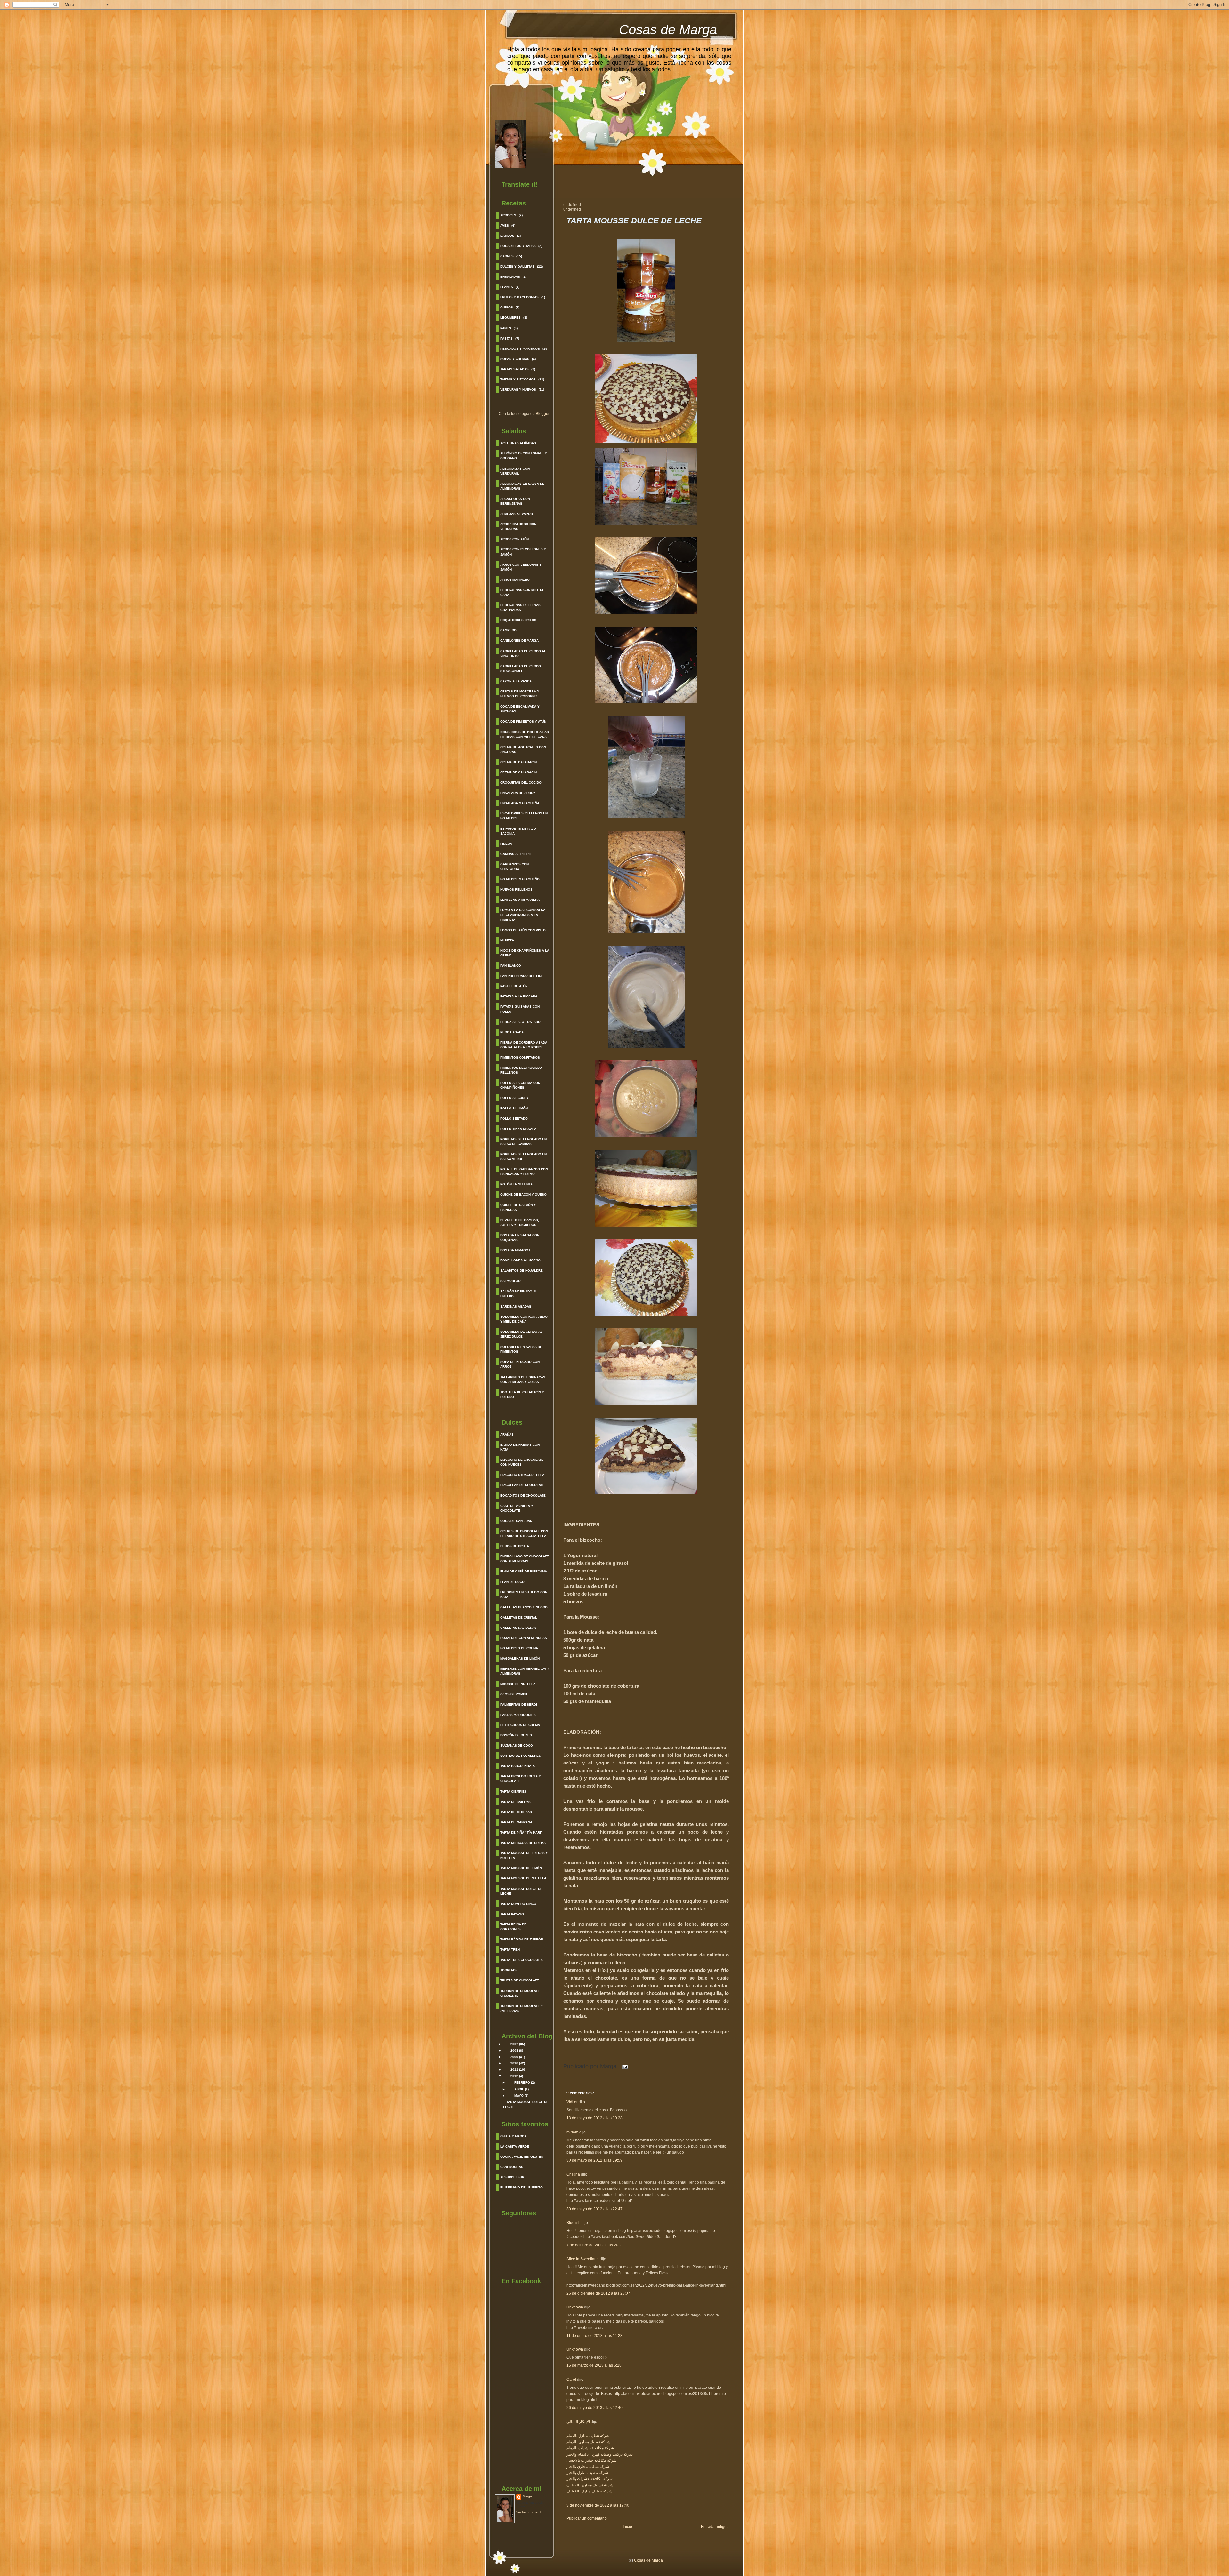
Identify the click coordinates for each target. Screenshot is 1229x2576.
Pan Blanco (511, 966)
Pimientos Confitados (520, 1057)
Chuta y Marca (513, 2136)
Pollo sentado (514, 1119)
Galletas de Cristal (519, 1617)
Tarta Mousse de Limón (521, 1868)
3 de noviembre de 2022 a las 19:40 (598, 2505)
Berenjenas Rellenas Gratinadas (520, 607)
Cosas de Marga (668, 30)
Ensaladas (510, 277)
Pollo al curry (514, 1098)
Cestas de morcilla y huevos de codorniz (520, 694)
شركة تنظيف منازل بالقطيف (589, 2491)
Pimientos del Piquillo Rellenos (521, 1070)
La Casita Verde (515, 2146)
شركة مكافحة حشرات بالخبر (590, 2479)
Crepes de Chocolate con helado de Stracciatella (524, 1533)
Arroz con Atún (514, 539)
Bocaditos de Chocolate (523, 1496)
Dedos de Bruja (515, 1546)
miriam (572, 2132)
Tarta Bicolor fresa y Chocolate (521, 1779)
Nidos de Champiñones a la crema (525, 953)
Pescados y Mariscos (520, 349)
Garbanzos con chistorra (514, 867)
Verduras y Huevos (518, 390)
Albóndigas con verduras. (515, 471)
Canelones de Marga (519, 640)
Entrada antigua (715, 2527)
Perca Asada (512, 1032)
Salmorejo (510, 1281)
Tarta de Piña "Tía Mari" (521, 1832)
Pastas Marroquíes (518, 1715)
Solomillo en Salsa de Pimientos (521, 1349)
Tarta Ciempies (514, 1792)
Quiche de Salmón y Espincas (518, 1207)
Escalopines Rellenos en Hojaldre (524, 816)
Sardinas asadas (516, 1306)
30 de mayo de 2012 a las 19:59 (594, 2160)
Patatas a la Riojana (519, 996)
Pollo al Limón (514, 1108)
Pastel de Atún (514, 986)
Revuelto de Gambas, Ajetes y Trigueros (520, 1222)
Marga (527, 2496)
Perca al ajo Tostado (520, 1022)
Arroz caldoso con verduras (518, 526)
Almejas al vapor (517, 514)
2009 (514, 2057)
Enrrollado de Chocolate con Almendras (525, 1559)
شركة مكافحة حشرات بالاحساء (591, 2460)
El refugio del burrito (522, 2187)
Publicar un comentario (587, 2518)
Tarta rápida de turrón (522, 1939)
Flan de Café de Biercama (524, 1571)
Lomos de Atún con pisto (523, 930)
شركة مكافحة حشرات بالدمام (590, 2448)
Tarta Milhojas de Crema (523, 1843)
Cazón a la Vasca (516, 681)
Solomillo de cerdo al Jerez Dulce (521, 1334)
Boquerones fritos (518, 620)
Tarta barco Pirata (518, 1766)
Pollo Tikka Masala (518, 1129)
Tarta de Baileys (515, 1802)
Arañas (507, 1434)
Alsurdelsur (512, 2177)
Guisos (507, 307)
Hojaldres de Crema (519, 1648)
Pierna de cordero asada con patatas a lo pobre (524, 1045)
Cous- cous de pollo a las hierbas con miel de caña (525, 734)
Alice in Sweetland (583, 2259)
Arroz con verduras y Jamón (521, 567)
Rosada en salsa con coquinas (520, 1237)
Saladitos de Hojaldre (522, 1271)
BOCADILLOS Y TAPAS (518, 246)
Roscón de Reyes (516, 1735)
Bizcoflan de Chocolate (522, 1485)
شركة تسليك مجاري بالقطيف (590, 2485)
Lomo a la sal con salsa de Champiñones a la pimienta (523, 915)
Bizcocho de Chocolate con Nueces (522, 1462)
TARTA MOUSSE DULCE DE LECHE (634, 221)
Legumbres (510, 318)
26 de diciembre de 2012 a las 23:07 (598, 2293)
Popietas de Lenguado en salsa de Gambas (523, 1141)
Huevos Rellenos (516, 889)
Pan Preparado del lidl (522, 976)
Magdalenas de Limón (520, 1658)
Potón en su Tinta (516, 1184)
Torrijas (508, 1970)
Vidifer (572, 2102)
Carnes (507, 256)
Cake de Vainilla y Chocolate (517, 1508)
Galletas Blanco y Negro (524, 1607)
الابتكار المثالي (578, 2422)
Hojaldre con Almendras (524, 1638)
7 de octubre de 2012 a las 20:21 (595, 2245)
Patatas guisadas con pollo (520, 1009)
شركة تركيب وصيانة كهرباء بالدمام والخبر (600, 2454)
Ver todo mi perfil (529, 2512)
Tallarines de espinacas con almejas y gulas (523, 1380)
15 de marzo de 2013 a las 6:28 (594, 2365)
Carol (571, 2380)
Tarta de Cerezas (516, 1812)
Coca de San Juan (516, 1521)
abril (519, 2089)
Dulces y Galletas (517, 266)
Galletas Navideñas (518, 1628)
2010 (514, 2063)
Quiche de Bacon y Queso (523, 1194)
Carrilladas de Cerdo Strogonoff (521, 668)
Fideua (506, 844)
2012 (514, 2076)
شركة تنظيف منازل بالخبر (587, 2473)
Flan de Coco (512, 1582)
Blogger (542, 414)
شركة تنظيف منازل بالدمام (588, 2436)
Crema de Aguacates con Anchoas (523, 749)
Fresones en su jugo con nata (524, 1595)
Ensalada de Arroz (518, 793)
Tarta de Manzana (516, 1822)
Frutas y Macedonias (519, 297)
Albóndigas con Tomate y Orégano (524, 456)
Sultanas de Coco (517, 1745)
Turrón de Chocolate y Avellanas (522, 2008)
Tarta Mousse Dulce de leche (521, 1891)
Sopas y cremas (515, 359)
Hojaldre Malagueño (520, 879)
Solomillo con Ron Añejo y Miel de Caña (524, 1319)
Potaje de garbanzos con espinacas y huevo (524, 1172)
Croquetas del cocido (521, 783)
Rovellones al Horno (520, 1260)
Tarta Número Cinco (518, 1904)
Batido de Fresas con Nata (520, 1447)
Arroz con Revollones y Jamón (523, 552)
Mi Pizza (507, 940)
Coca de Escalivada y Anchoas (520, 709)
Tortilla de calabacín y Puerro (522, 1395)
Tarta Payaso (512, 1914)
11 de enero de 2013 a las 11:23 (594, 2336)
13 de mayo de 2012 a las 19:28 (594, 2118)
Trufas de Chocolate (520, 1980)
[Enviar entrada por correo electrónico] (624, 2066)
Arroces (508, 215)
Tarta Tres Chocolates (522, 1960)
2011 (514, 2070)
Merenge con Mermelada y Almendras (525, 1671)
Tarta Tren (510, 1950)
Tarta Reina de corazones (513, 1927)
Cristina (573, 2174)
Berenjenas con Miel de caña (522, 592)
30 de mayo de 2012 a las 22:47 (594, 2209)
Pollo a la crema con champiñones (520, 1085)
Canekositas (512, 2167)
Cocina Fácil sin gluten (522, 2157)
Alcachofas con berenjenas (515, 501)
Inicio (627, 2527)
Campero (508, 630)
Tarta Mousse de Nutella (523, 1878)
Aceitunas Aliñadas (518, 443)
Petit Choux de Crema (520, 1725)
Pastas (506, 338)
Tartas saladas (514, 369)
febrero (522, 2082)
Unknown (575, 2307)
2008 (514, 2050)
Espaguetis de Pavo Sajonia (518, 831)
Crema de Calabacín (518, 762)
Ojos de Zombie (514, 1694)
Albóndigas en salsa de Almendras (522, 486)
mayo (519, 2096)
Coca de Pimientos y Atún (523, 721)
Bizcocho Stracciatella (522, 1475)
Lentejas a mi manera (520, 900)
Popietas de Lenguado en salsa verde (523, 1156)
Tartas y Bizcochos (518, 379)
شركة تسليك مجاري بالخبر (588, 2467)
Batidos (507, 236)
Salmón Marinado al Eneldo (519, 1294)
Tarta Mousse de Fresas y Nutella (524, 1855)
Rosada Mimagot (515, 1250)
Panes (506, 328)
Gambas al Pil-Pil (516, 854)
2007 (514, 2044)
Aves (505, 225)
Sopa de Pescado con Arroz (520, 1364)
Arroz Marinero (515, 580)
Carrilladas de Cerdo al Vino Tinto (523, 653)
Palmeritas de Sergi (519, 1704)
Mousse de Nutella (518, 1684)
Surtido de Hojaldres (521, 1756)
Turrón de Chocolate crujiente (520, 1993)
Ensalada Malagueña (520, 803)
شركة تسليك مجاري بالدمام (588, 2442)
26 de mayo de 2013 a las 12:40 (594, 2408)
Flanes (507, 287)
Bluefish (574, 2223)
